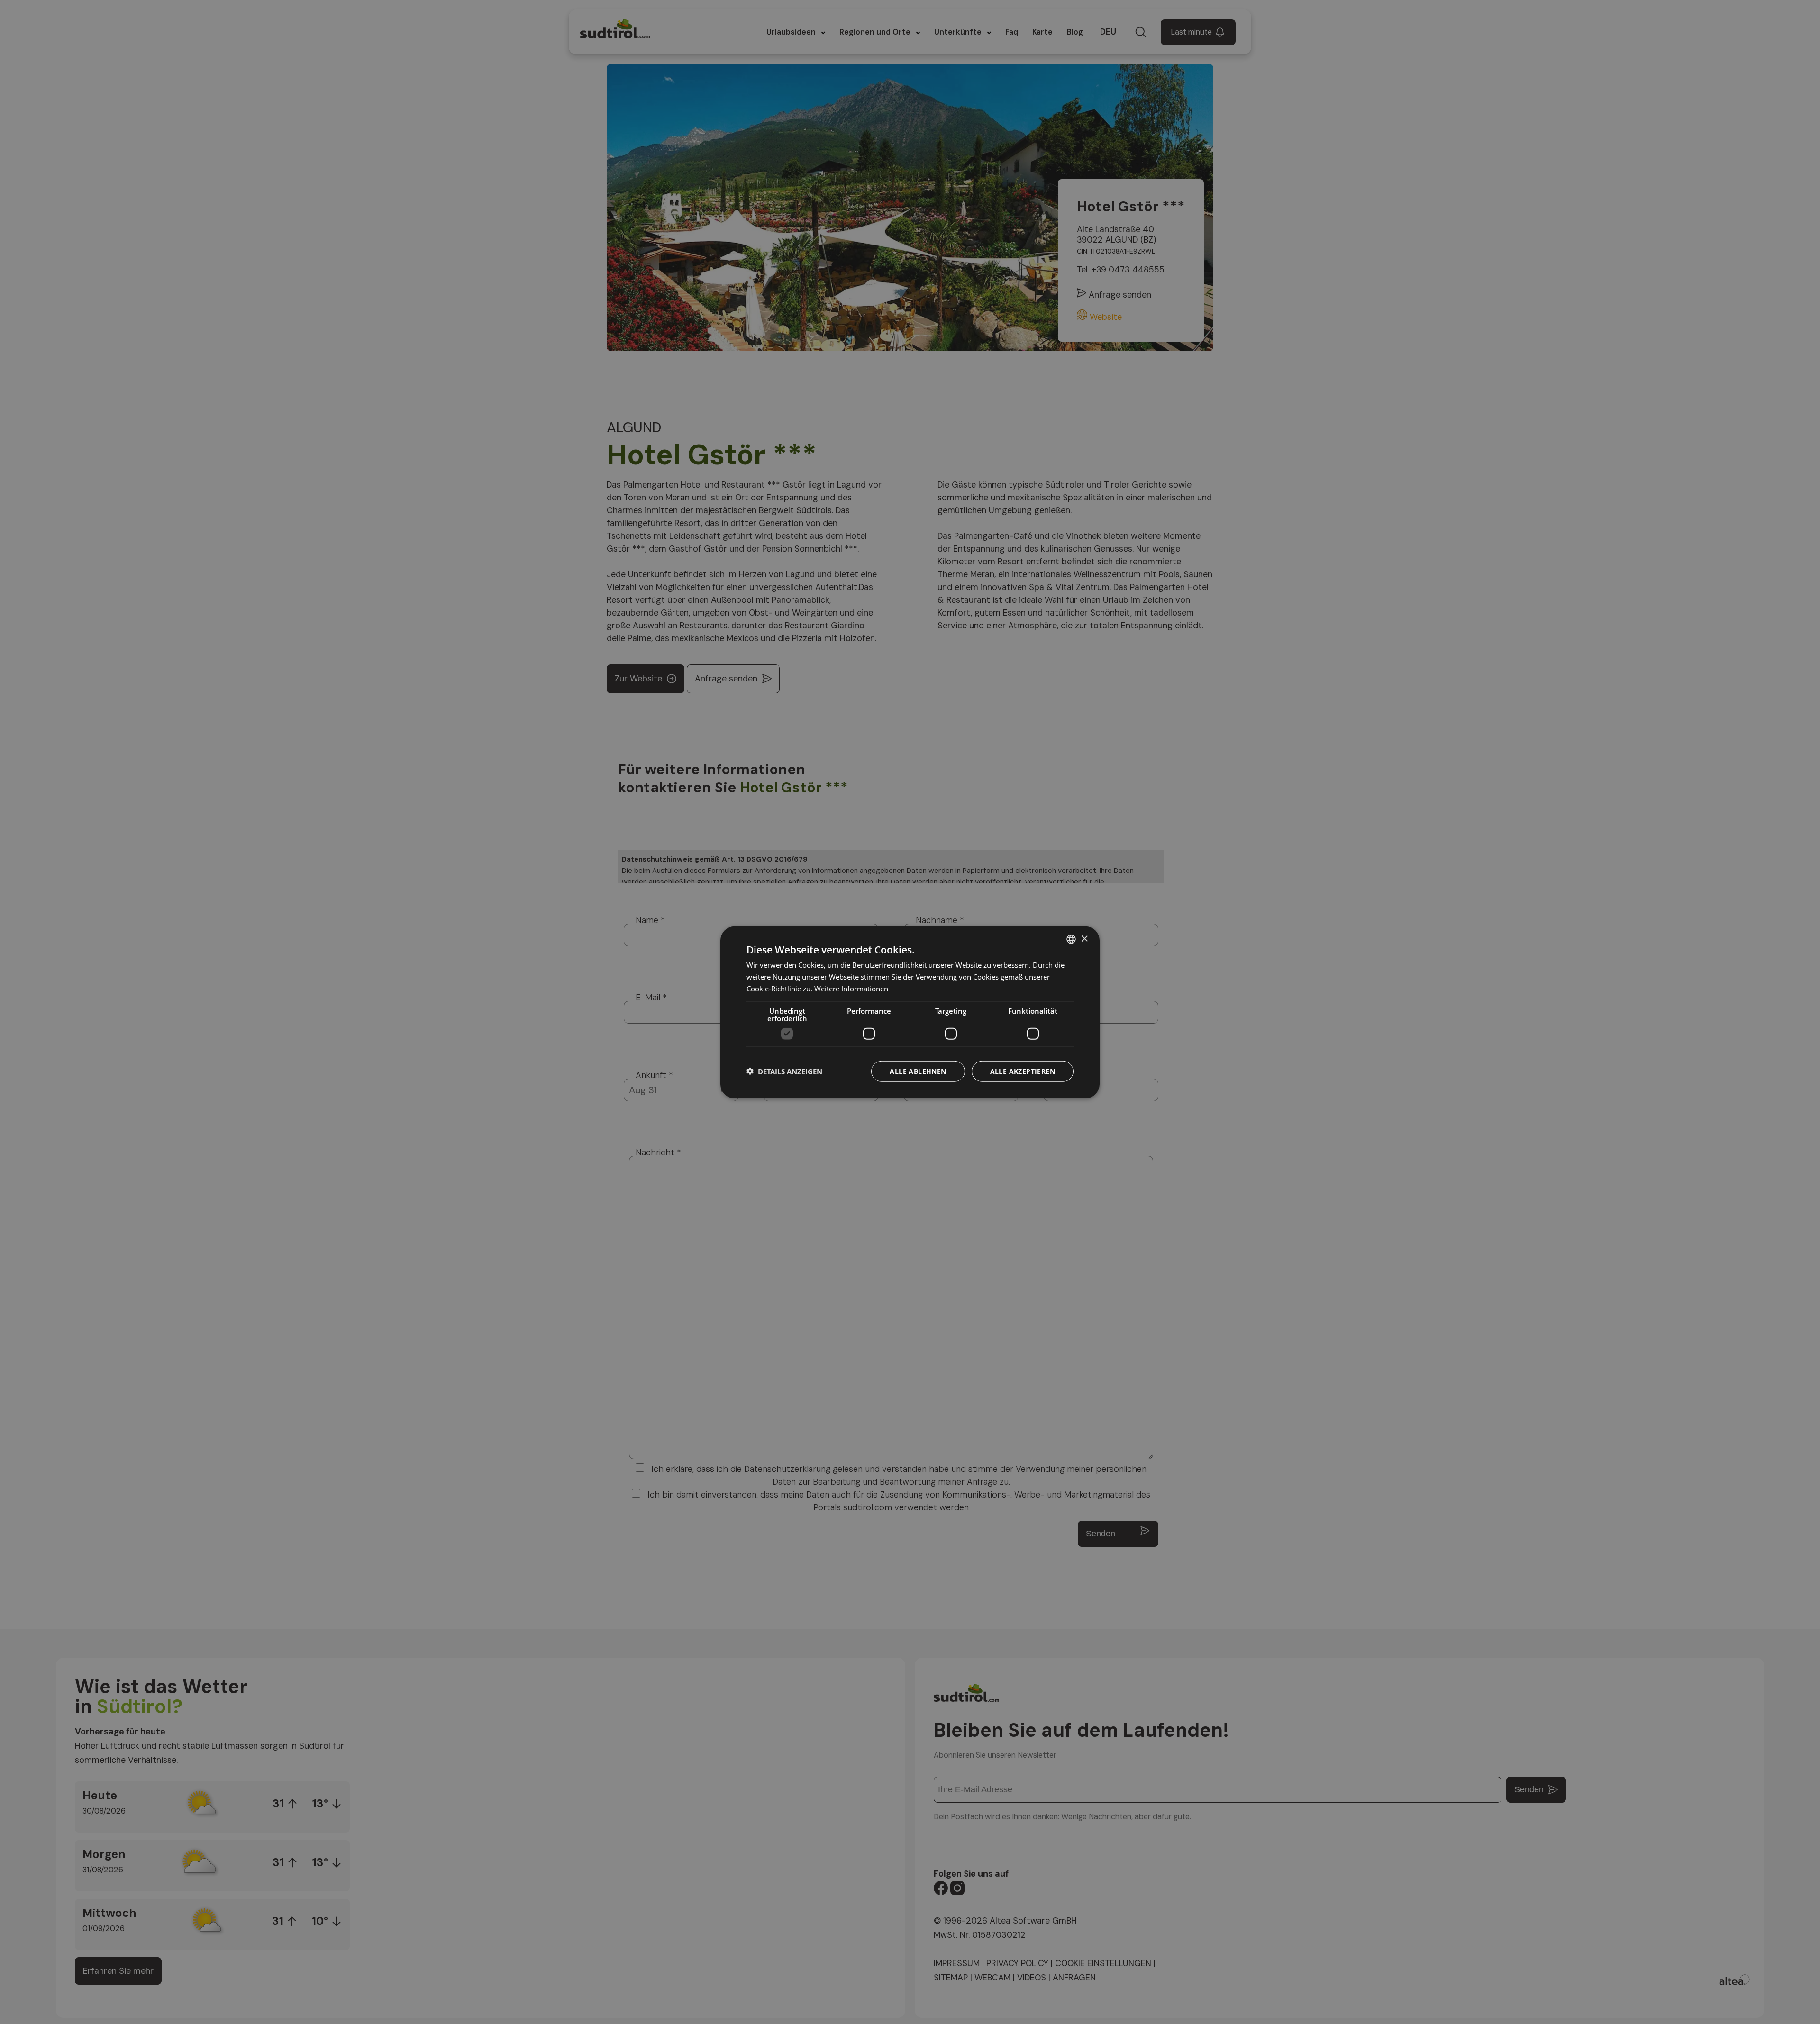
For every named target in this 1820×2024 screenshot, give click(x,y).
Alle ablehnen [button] (918, 1071)
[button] (784, 1071)
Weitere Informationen (851, 988)
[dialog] (910, 1012)
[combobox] (1071, 939)
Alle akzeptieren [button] (1023, 1071)
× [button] (1084, 939)
